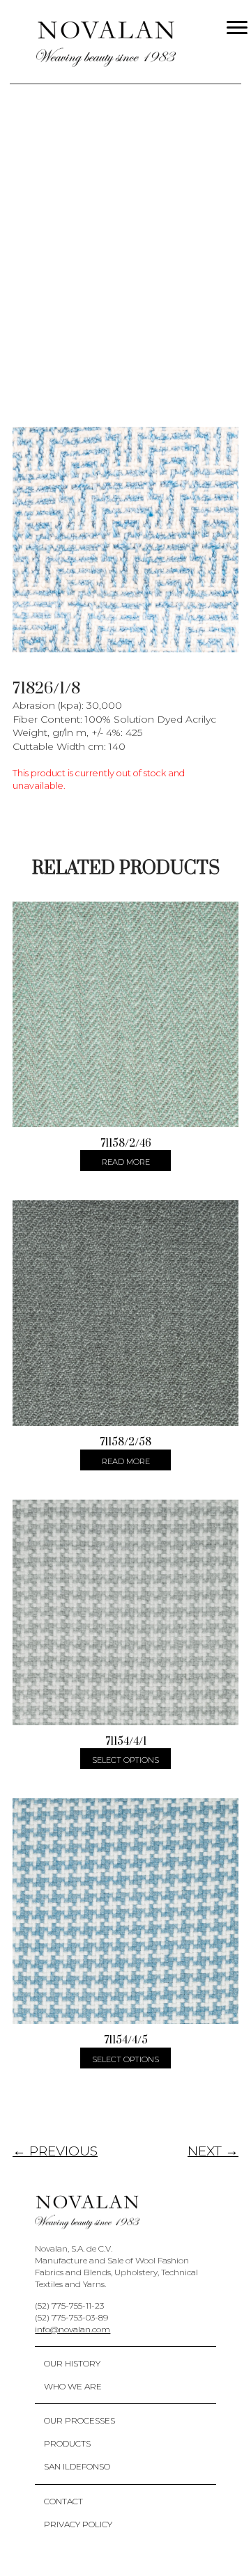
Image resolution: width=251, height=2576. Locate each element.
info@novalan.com (73, 2329)
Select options (125, 1760)
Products (67, 2443)
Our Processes (79, 2420)
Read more (126, 1162)
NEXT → (213, 2151)
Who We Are (73, 2386)
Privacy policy (78, 2524)
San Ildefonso (77, 2466)
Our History (72, 2363)
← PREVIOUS (55, 2151)
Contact (63, 2501)
